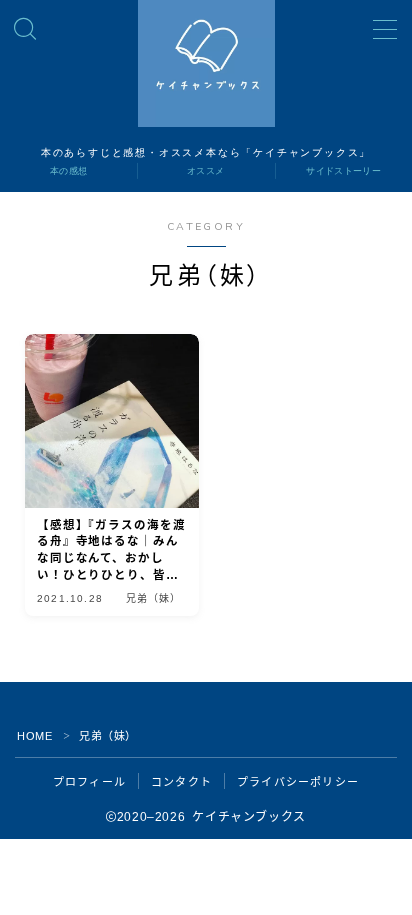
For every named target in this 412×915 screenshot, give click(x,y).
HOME (34, 736)
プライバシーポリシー (298, 782)
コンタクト (181, 782)
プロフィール (89, 782)
